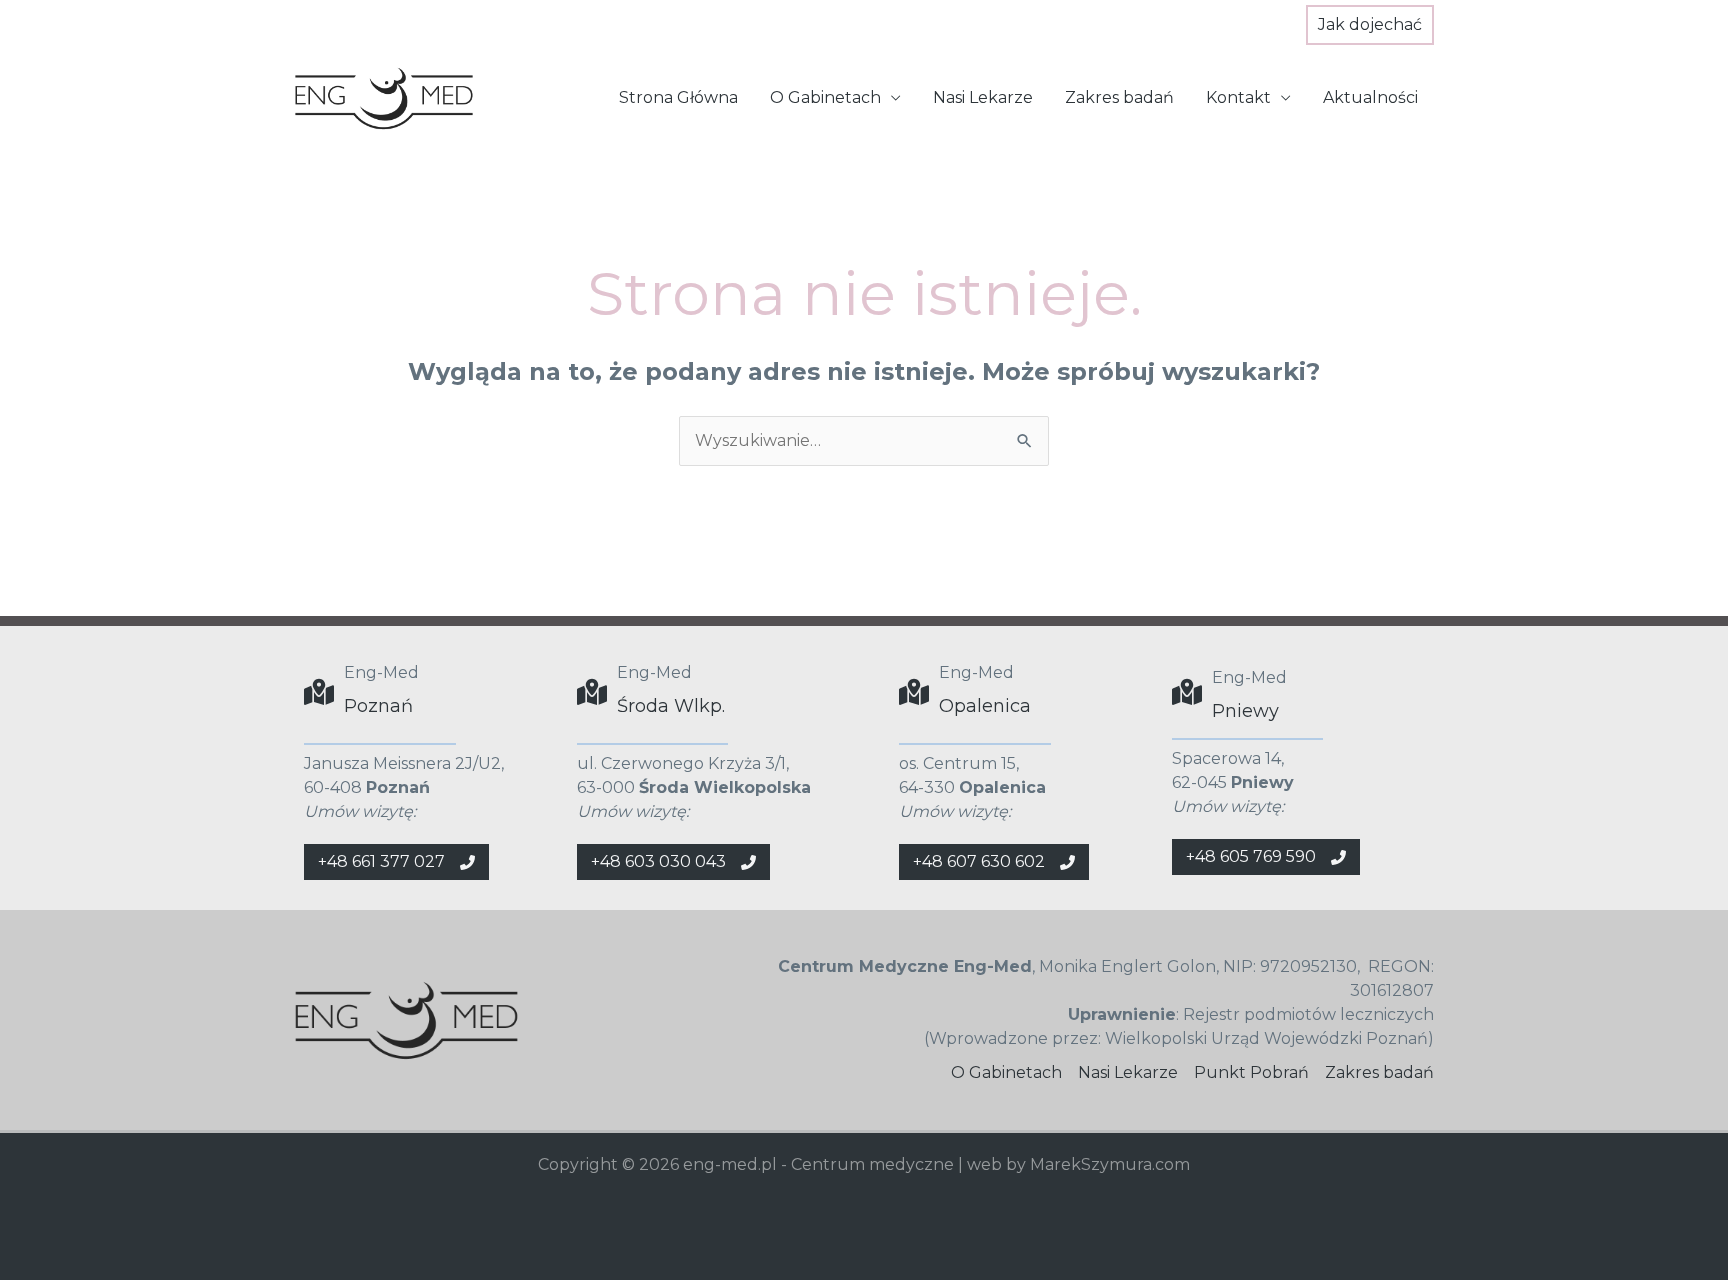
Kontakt (1238, 97)
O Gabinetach (825, 97)
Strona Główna (678, 97)
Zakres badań (1119, 97)
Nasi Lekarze (983, 97)
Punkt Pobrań (1251, 1072)
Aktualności (1370, 97)
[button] (1370, 25)
